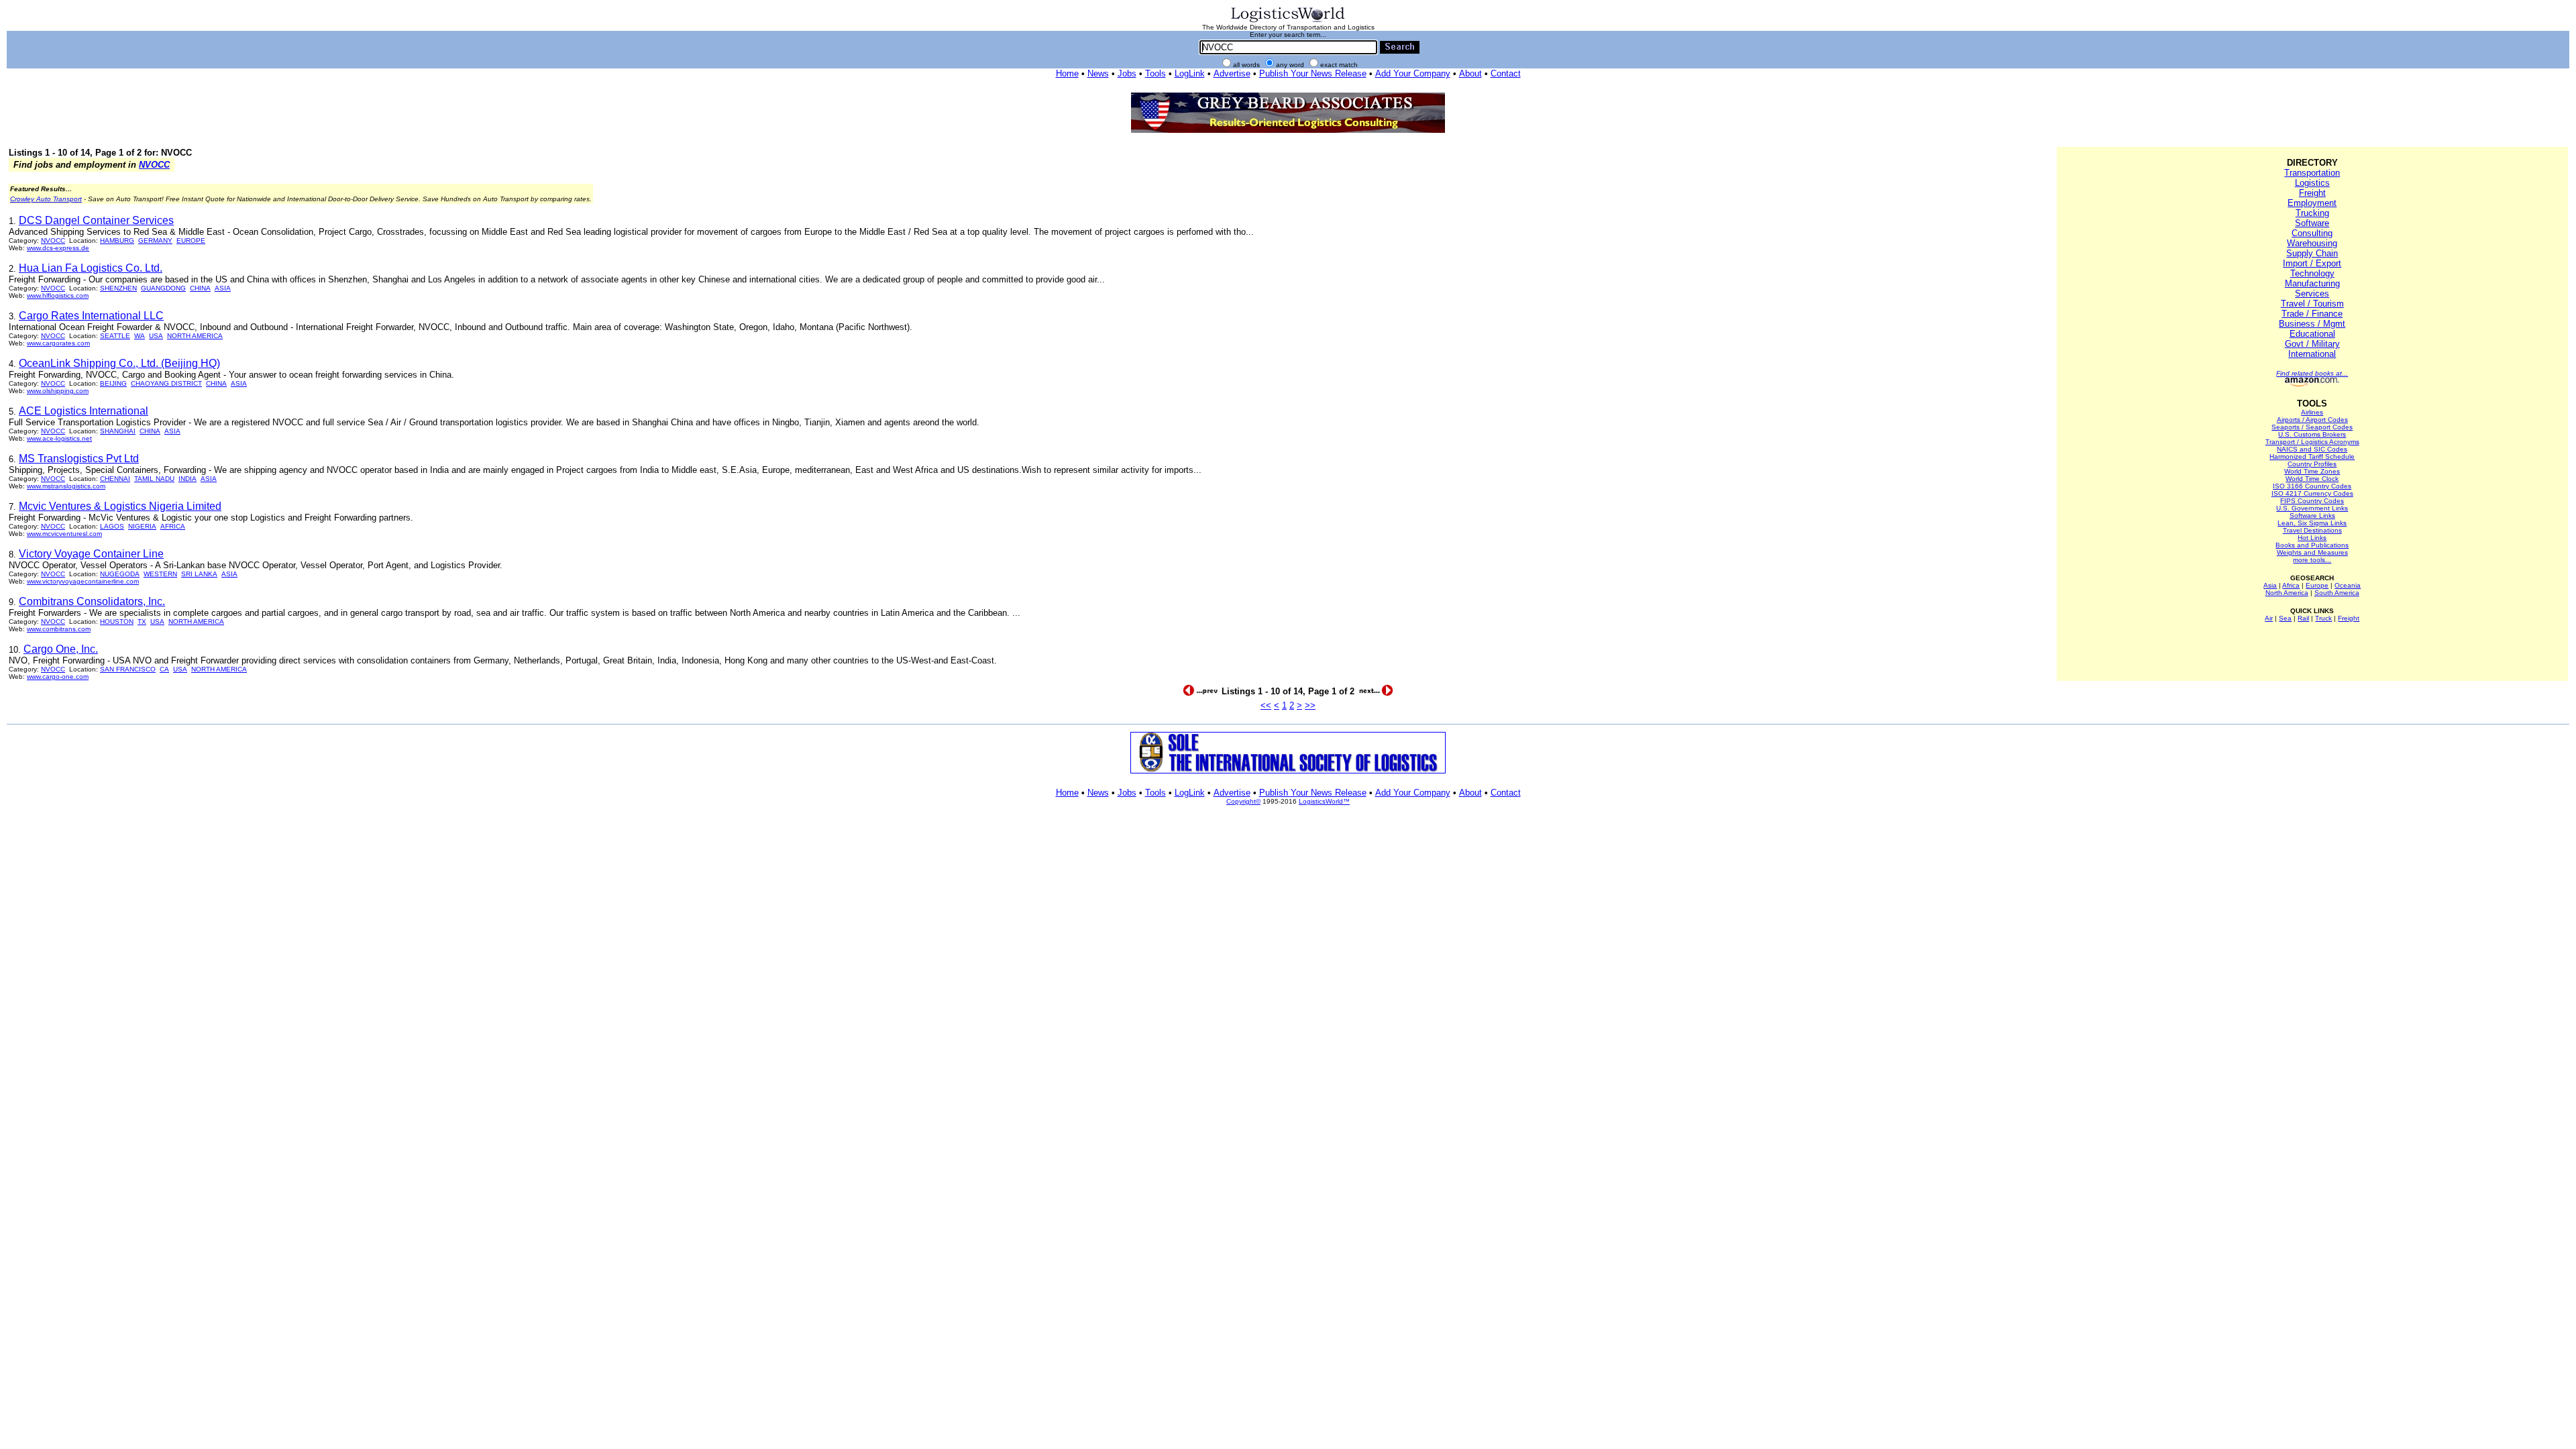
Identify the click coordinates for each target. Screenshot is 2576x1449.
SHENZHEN (118, 288)
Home (1067, 73)
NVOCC (154, 165)
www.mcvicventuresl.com (64, 534)
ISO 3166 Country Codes (2312, 486)
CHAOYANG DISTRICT (166, 383)
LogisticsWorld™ (1324, 801)
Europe (2317, 585)
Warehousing (2312, 243)
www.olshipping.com (58, 391)
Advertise (1232, 73)
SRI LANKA (199, 574)
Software (2312, 223)
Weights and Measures (2312, 552)
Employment (2312, 203)
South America (2337, 593)
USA (156, 336)
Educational (2312, 334)
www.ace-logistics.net (59, 438)
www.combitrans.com (59, 629)
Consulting (2312, 233)
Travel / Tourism (2312, 304)
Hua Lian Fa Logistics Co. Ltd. (91, 268)
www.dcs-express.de (58, 248)
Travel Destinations (2312, 530)
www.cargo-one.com (58, 677)
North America (2287, 593)
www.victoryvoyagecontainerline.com (83, 581)
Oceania (2348, 585)
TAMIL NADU (154, 479)
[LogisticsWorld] (1288, 21)
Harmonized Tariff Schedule (2312, 457)
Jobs (1127, 73)
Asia (2270, 585)
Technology (2312, 273)
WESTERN (160, 574)
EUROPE (191, 240)
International (2312, 354)
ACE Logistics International (84, 411)
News (1098, 73)
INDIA (187, 479)
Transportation (2312, 173)
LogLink (1190, 73)
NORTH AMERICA (195, 336)
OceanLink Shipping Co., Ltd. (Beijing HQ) (119, 363)
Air (2269, 618)
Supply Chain (2312, 253)
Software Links (2312, 516)
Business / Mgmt (2312, 324)
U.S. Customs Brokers (2312, 434)
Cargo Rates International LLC (91, 316)
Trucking (2312, 213)
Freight (2312, 193)
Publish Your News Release (1313, 73)
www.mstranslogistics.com (66, 486)
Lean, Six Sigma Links (2312, 523)
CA (164, 669)
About (1470, 73)
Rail (2303, 618)
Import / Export (2312, 263)
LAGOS (112, 526)
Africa (2291, 585)
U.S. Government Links (2312, 508)
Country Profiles (2312, 464)
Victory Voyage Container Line (91, 554)
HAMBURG (117, 240)
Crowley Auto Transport (46, 199)
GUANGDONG (163, 288)
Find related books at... (2312, 373)
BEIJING (113, 383)
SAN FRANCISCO (128, 669)
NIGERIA (142, 526)
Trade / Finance (2312, 314)
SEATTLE (115, 336)
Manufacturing (2312, 283)
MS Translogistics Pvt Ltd (79, 459)
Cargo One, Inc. (61, 649)
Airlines (2312, 412)
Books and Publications (2312, 545)
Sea (2285, 618)
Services (2312, 293)
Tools (1156, 73)
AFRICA (173, 526)
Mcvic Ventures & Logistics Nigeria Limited (120, 506)
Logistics (2312, 183)
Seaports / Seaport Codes (2312, 427)
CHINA (200, 288)
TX (142, 622)
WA (140, 336)
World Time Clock (2312, 479)
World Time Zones (2312, 471)
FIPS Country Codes (2312, 501)
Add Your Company (1413, 73)
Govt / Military (2312, 344)
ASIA (223, 288)
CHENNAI (115, 479)
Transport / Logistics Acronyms (2312, 442)
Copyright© (1243, 801)
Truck (2323, 618)
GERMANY (155, 240)
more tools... (2312, 560)
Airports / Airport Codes (2312, 420)
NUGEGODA (120, 574)
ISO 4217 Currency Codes (2312, 493)
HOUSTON (117, 622)
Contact (1506, 73)
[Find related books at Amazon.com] (2312, 384)
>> (1310, 705)
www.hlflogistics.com (58, 296)
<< (1266, 705)
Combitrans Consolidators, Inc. (92, 601)
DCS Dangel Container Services (96, 220)
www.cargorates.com (58, 343)
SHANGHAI (118, 431)
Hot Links (2312, 538)
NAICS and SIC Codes (2312, 449)
